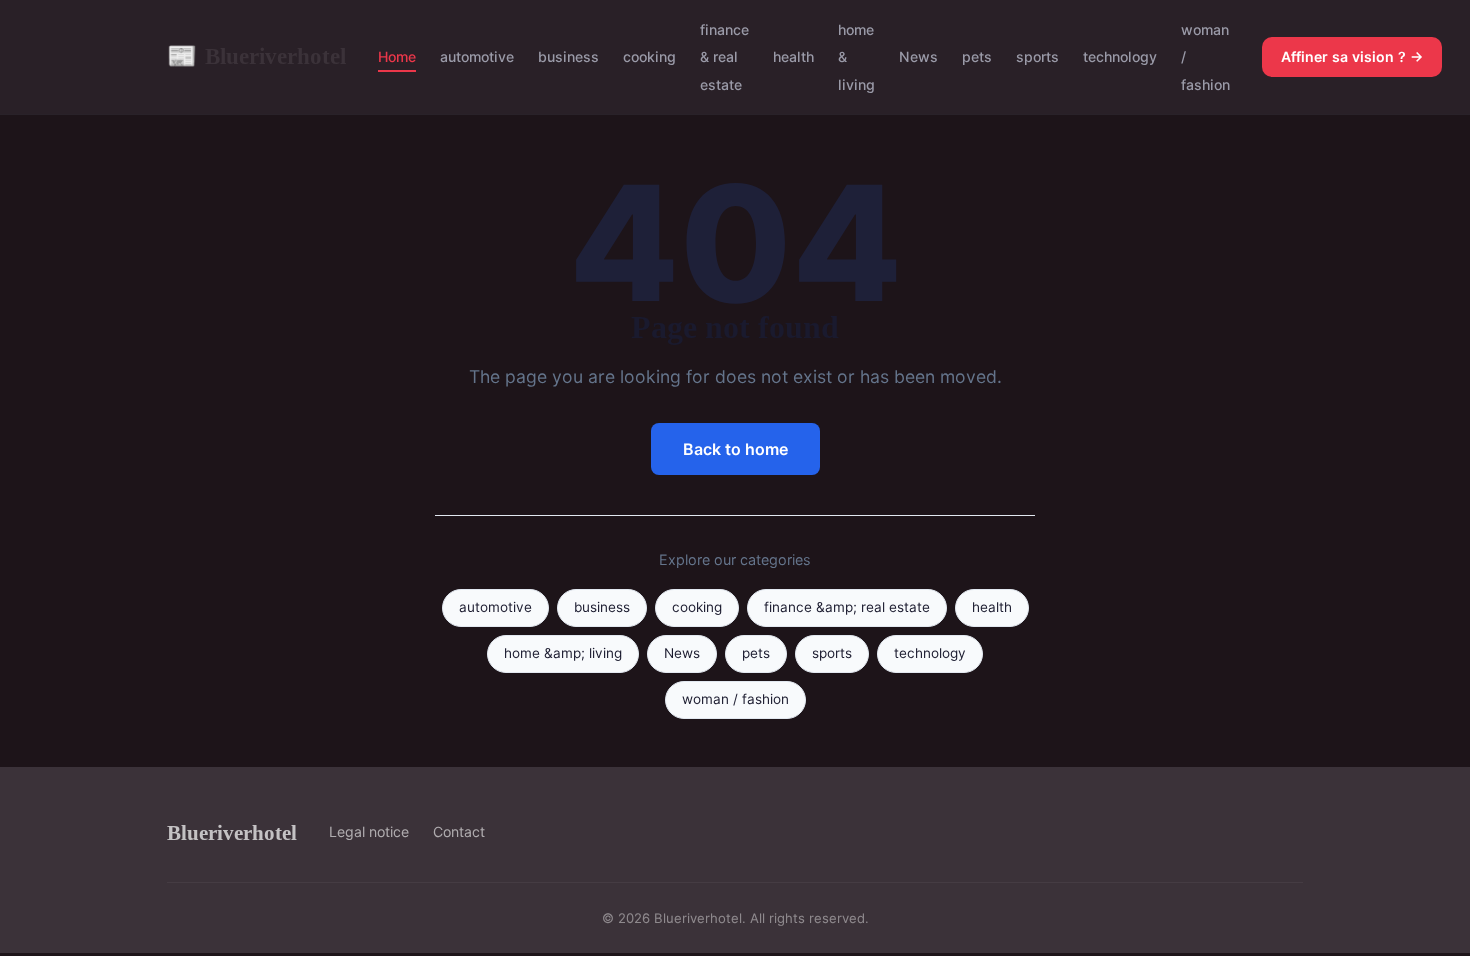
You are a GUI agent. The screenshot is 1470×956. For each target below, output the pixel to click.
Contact (459, 831)
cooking (649, 56)
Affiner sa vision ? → (1352, 56)
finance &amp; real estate (847, 607)
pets (977, 56)
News (918, 56)
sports (1037, 56)
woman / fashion (735, 699)
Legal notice (369, 831)
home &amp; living (563, 653)
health (793, 56)
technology (1120, 56)
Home (397, 56)
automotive (477, 56)
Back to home (735, 449)
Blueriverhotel (256, 56)
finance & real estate (724, 56)
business (568, 56)
